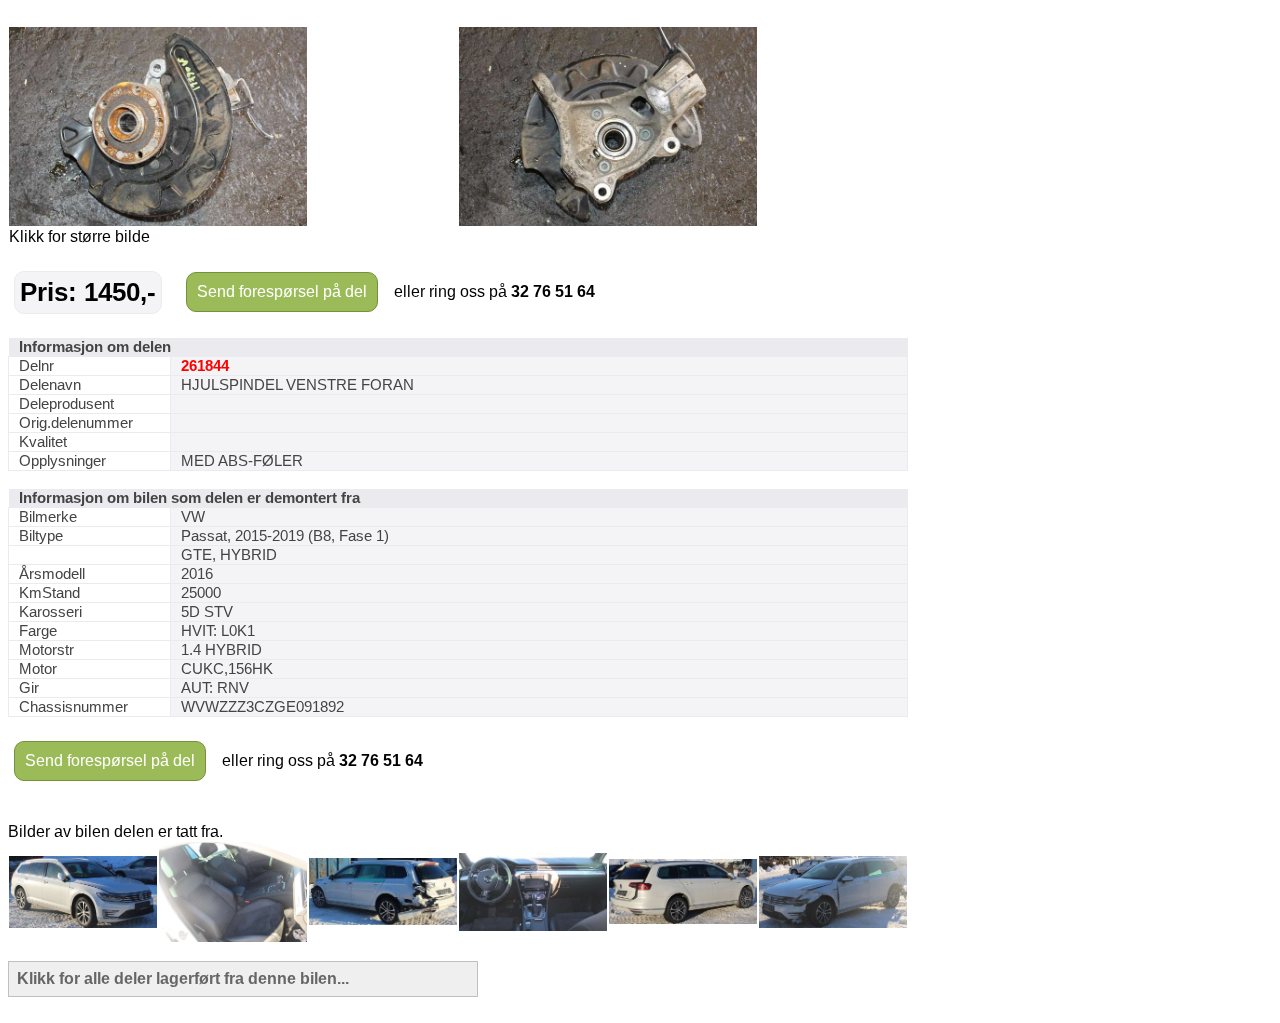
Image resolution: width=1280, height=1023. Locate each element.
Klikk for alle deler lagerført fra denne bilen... (183, 978)
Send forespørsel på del (282, 291)
